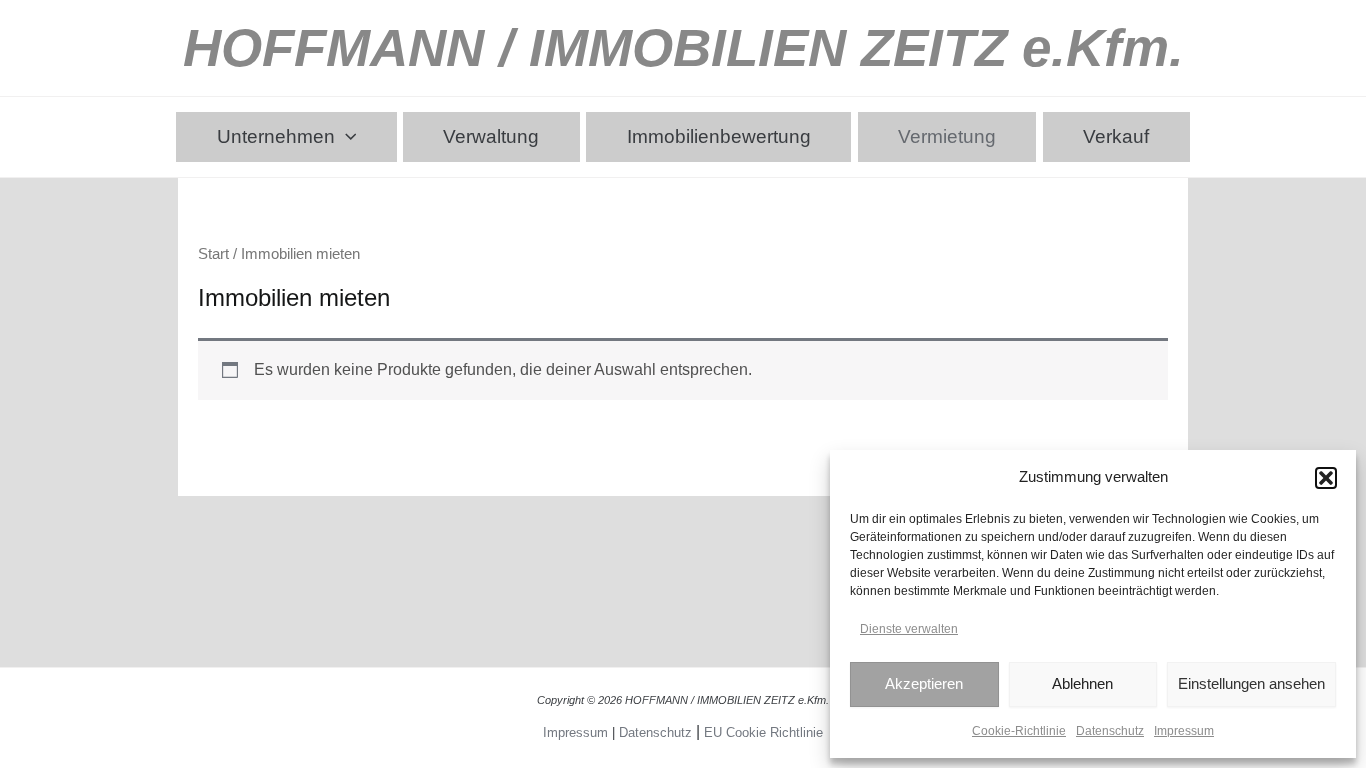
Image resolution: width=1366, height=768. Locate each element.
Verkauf (1116, 136)
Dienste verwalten (909, 629)
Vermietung (947, 136)
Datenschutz (1110, 731)
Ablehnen (1082, 683)
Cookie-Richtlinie (1019, 731)
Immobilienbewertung (719, 136)
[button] (1326, 478)
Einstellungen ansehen (1251, 683)
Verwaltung (491, 136)
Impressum (1184, 731)
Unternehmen (276, 136)
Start (213, 254)
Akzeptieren (924, 683)
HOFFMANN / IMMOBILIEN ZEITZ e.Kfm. (683, 47)
